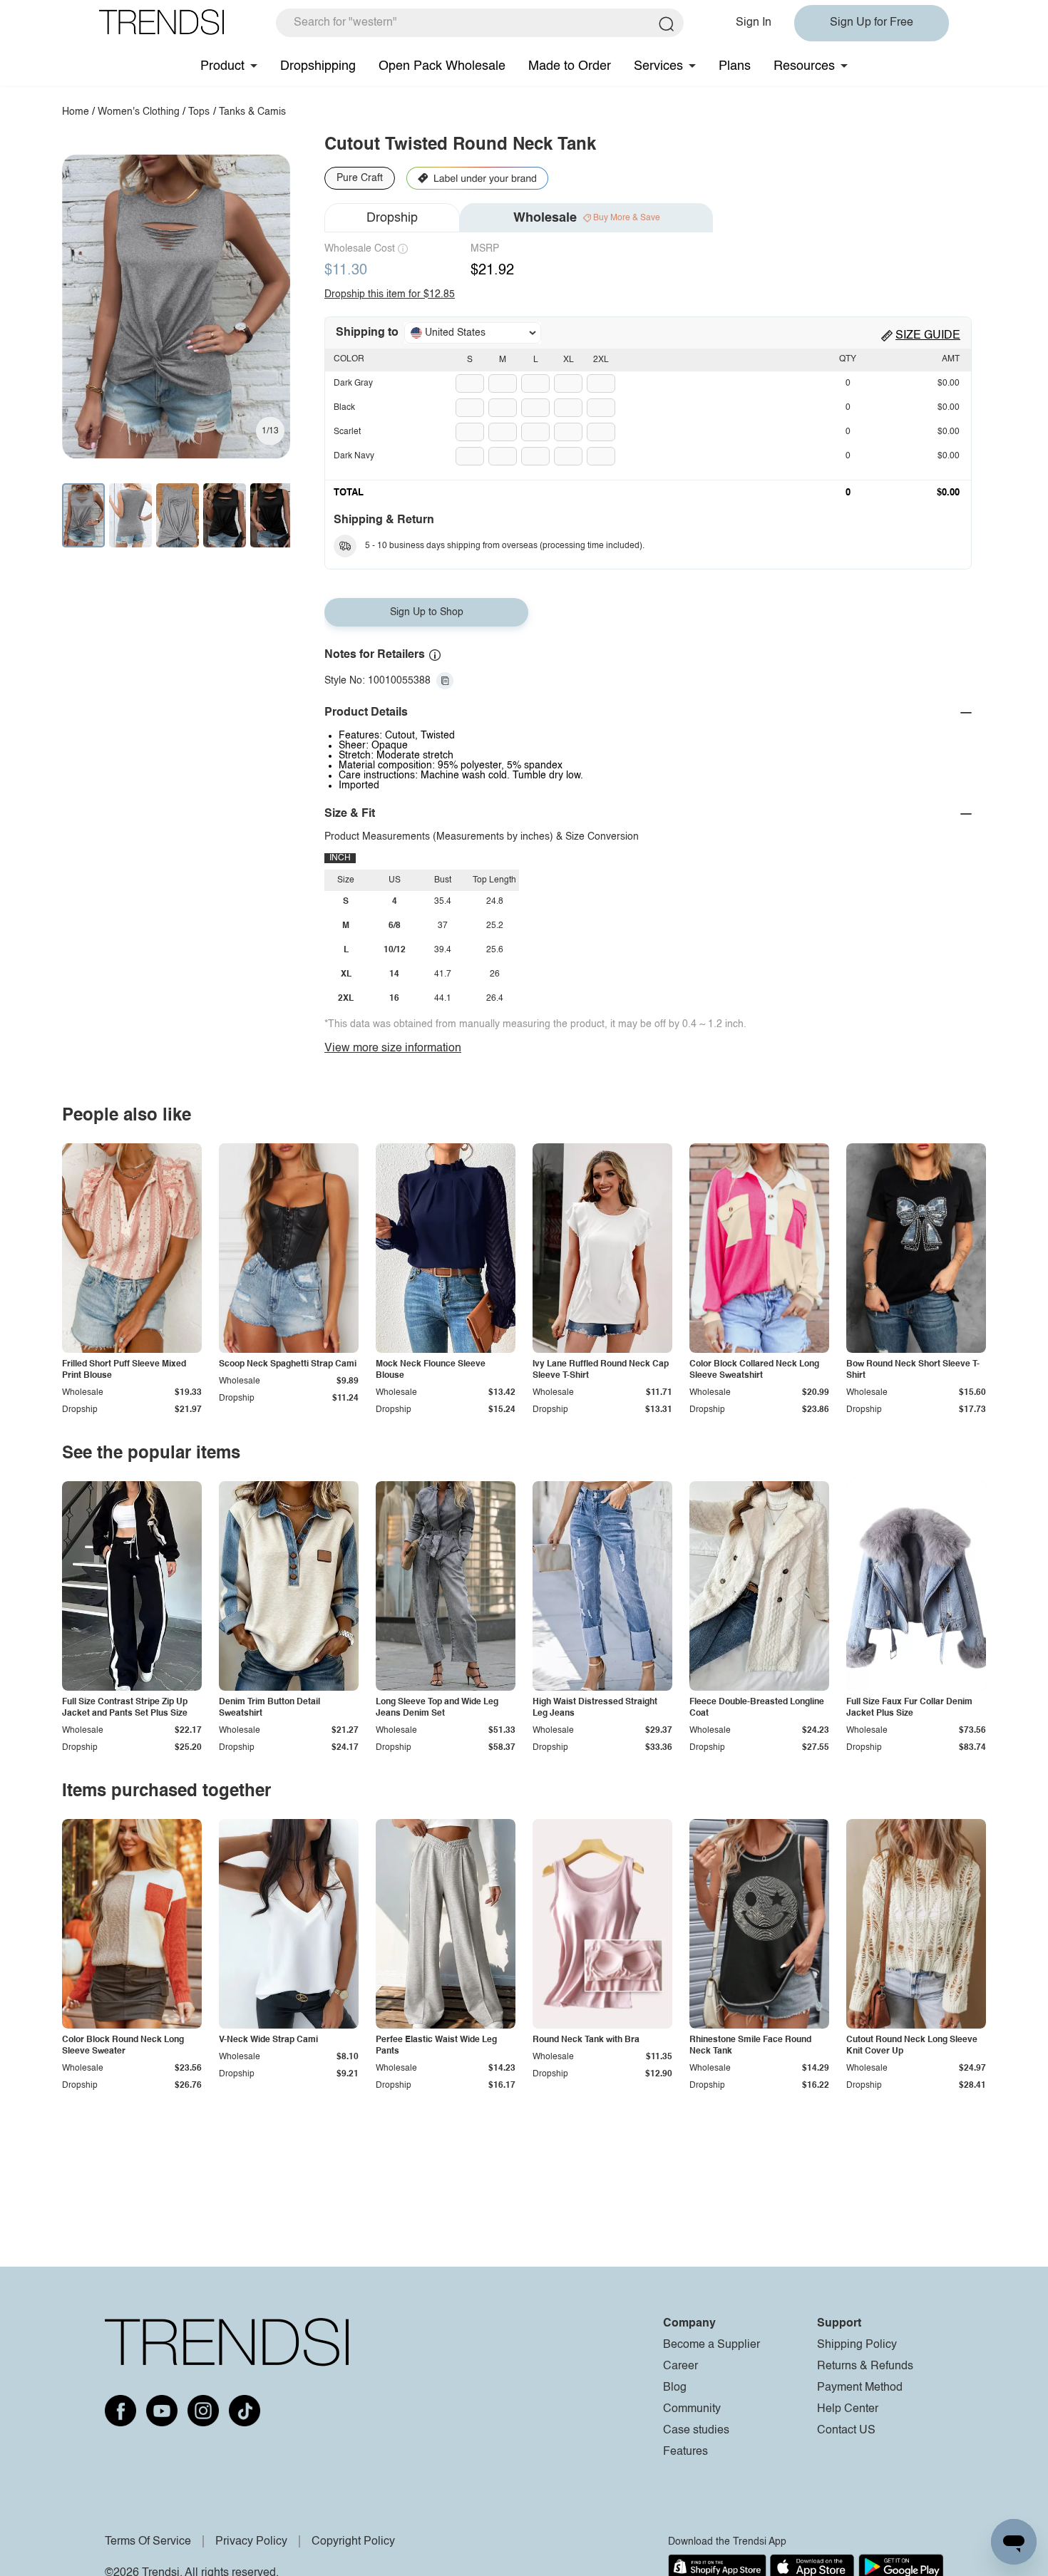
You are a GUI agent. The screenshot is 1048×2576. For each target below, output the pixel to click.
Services (658, 66)
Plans (735, 66)
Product (222, 66)
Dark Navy (354, 456)
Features (685, 2452)
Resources (804, 66)
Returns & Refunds (865, 2366)
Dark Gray (353, 383)
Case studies (696, 2431)
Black (344, 408)
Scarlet (347, 432)
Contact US (846, 2431)
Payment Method (860, 2388)
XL (569, 360)
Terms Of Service (148, 2542)
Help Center (848, 2409)
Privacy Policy (251, 2542)
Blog (675, 2388)
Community (692, 2409)
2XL (601, 360)
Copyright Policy (353, 2542)
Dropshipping (318, 66)
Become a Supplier (711, 2345)
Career (680, 2366)
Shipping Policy (857, 2345)
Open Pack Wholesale (442, 66)
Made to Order (570, 66)
